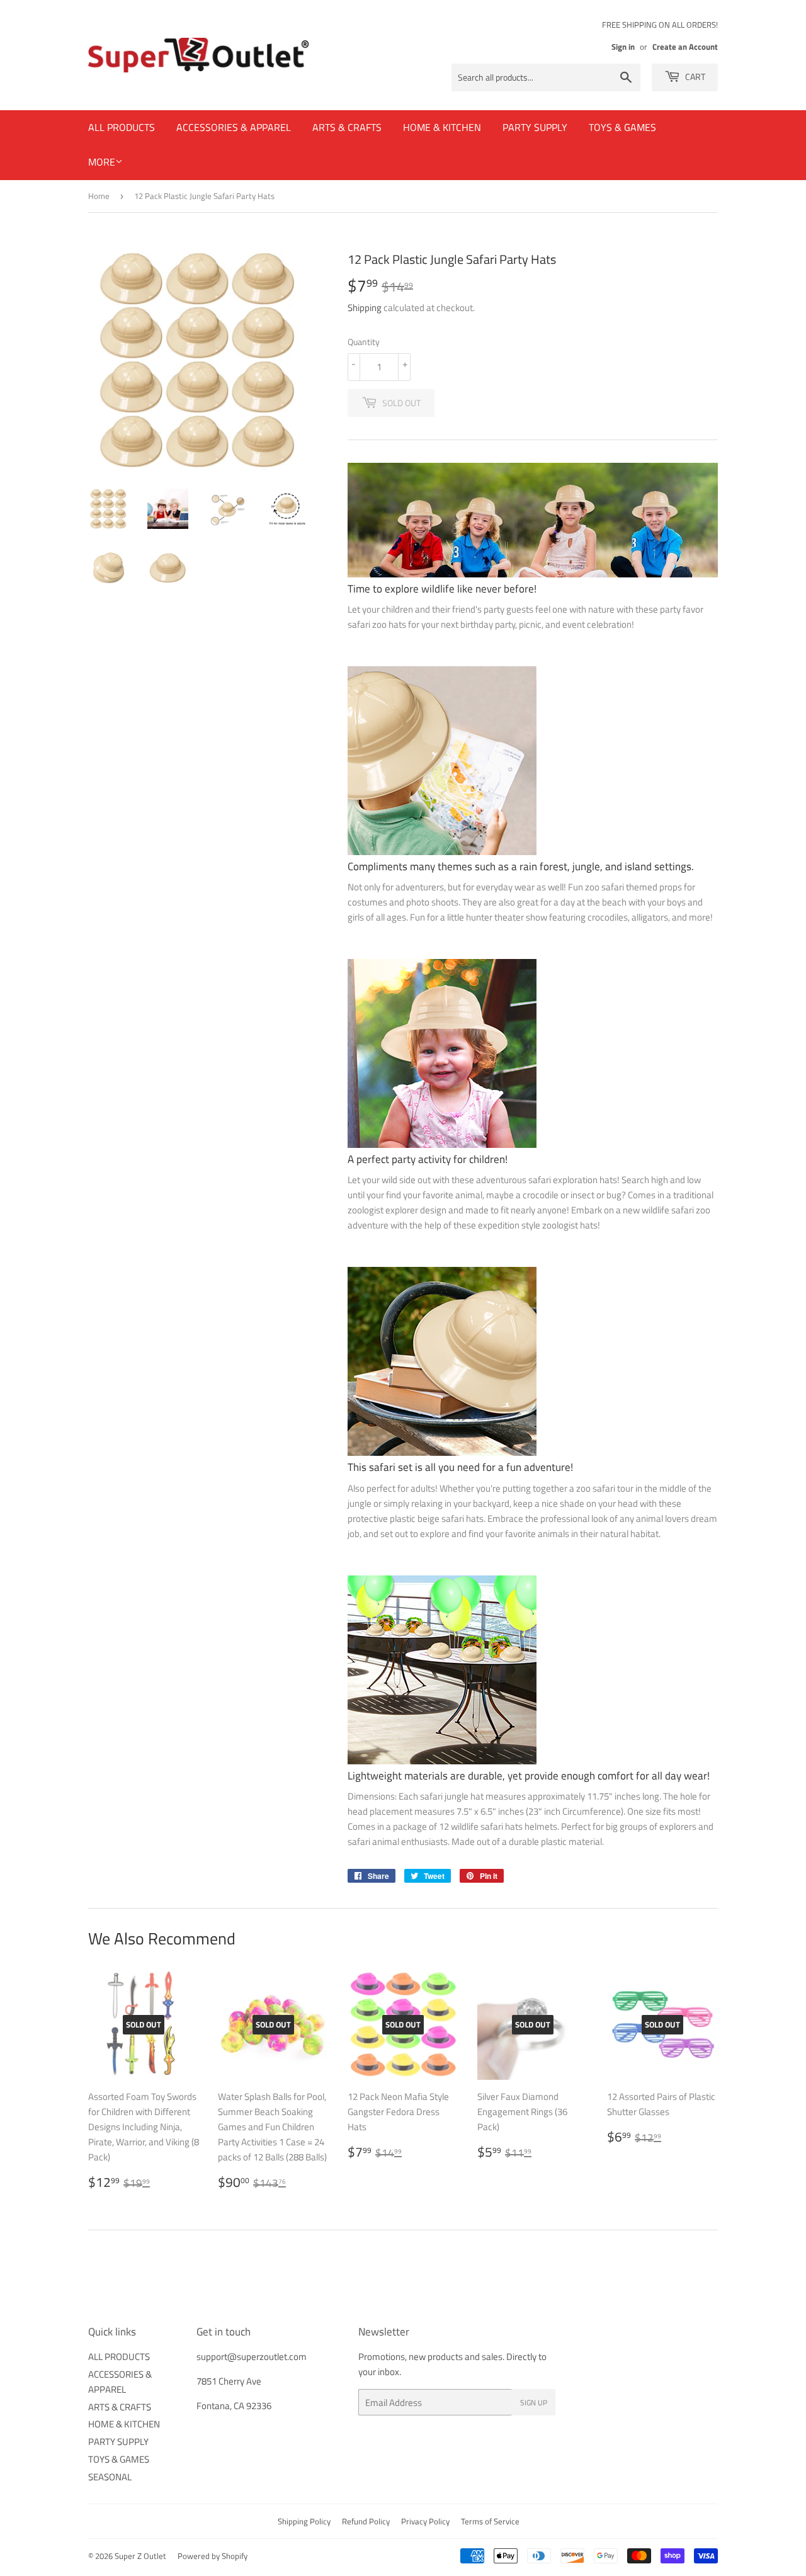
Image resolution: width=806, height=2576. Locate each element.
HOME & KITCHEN (442, 127)
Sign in (623, 47)
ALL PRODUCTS (122, 127)
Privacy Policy (425, 2521)
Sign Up (534, 2403)
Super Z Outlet (140, 2556)
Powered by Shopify (213, 2556)
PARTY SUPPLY (535, 127)
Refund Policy (366, 2521)
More (102, 162)
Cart (694, 77)
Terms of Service (490, 2521)
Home (99, 196)
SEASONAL (110, 2477)
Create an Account (685, 47)
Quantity (364, 342)
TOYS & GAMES (622, 127)
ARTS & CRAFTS (347, 127)
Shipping (365, 308)
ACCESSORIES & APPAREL (234, 127)
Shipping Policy (304, 2521)
